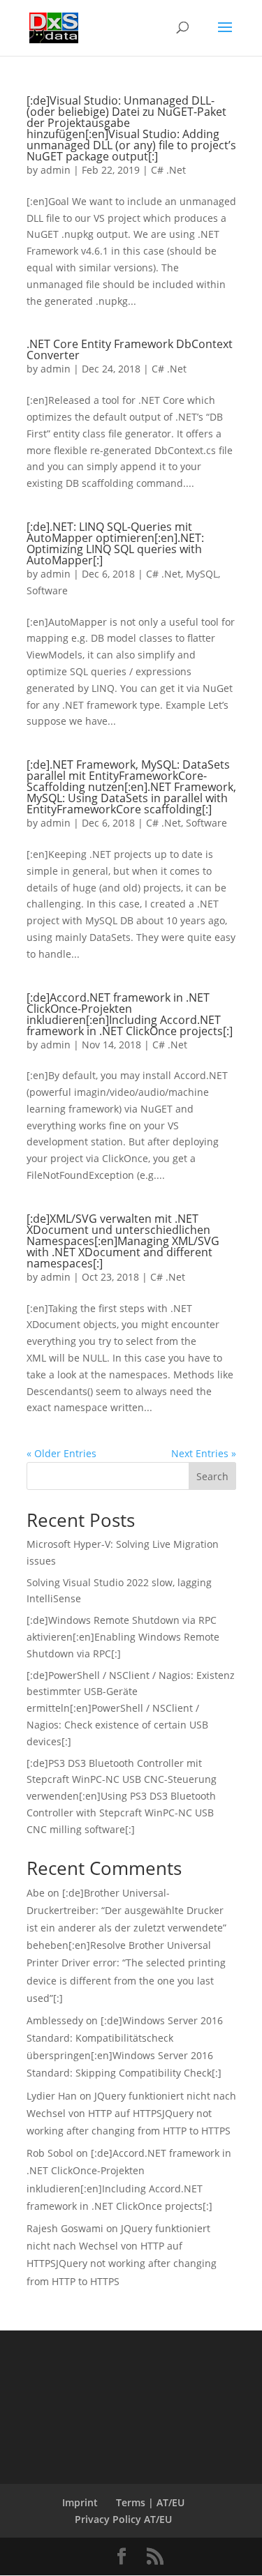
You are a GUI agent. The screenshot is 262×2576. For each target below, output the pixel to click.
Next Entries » (204, 1453)
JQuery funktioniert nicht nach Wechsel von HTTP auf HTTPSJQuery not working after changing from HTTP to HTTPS (131, 2113)
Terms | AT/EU (150, 2502)
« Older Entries (61, 1453)
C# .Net (168, 170)
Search (212, 1476)
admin (56, 170)
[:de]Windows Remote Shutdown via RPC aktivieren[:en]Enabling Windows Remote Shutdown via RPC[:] (123, 1637)
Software (47, 590)
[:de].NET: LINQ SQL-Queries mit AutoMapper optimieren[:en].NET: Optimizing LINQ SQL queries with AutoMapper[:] (115, 543)
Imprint (80, 2502)
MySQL (202, 574)
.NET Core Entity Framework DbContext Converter (130, 349)
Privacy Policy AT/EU (123, 2519)
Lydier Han (52, 2096)
